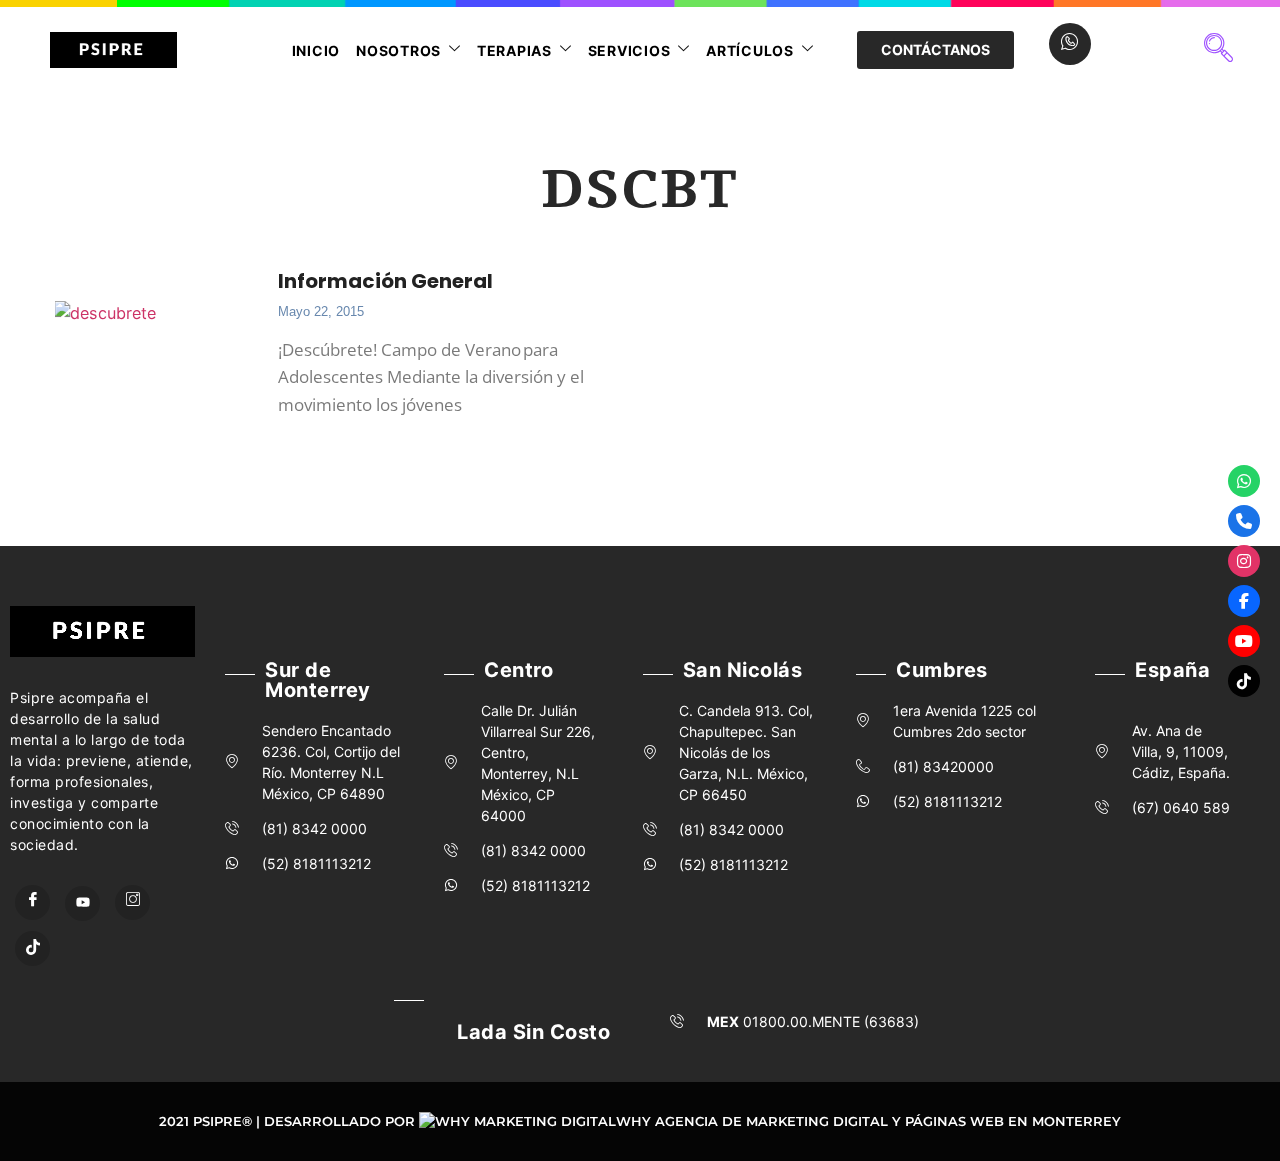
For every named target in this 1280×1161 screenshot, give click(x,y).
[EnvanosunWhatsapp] (1244, 481)
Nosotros (398, 50)
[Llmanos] (1244, 521)
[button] (1219, 50)
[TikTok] (32, 948)
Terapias (514, 50)
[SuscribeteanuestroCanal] (1244, 641)
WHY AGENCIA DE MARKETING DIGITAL (752, 1121)
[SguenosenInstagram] (1244, 561)
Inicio (316, 50)
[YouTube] (82, 903)
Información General (385, 281)
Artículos (750, 50)
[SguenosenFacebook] (1244, 601)
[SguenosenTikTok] (1244, 681)
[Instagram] (132, 902)
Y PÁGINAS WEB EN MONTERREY (1006, 1121)
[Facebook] (32, 902)
